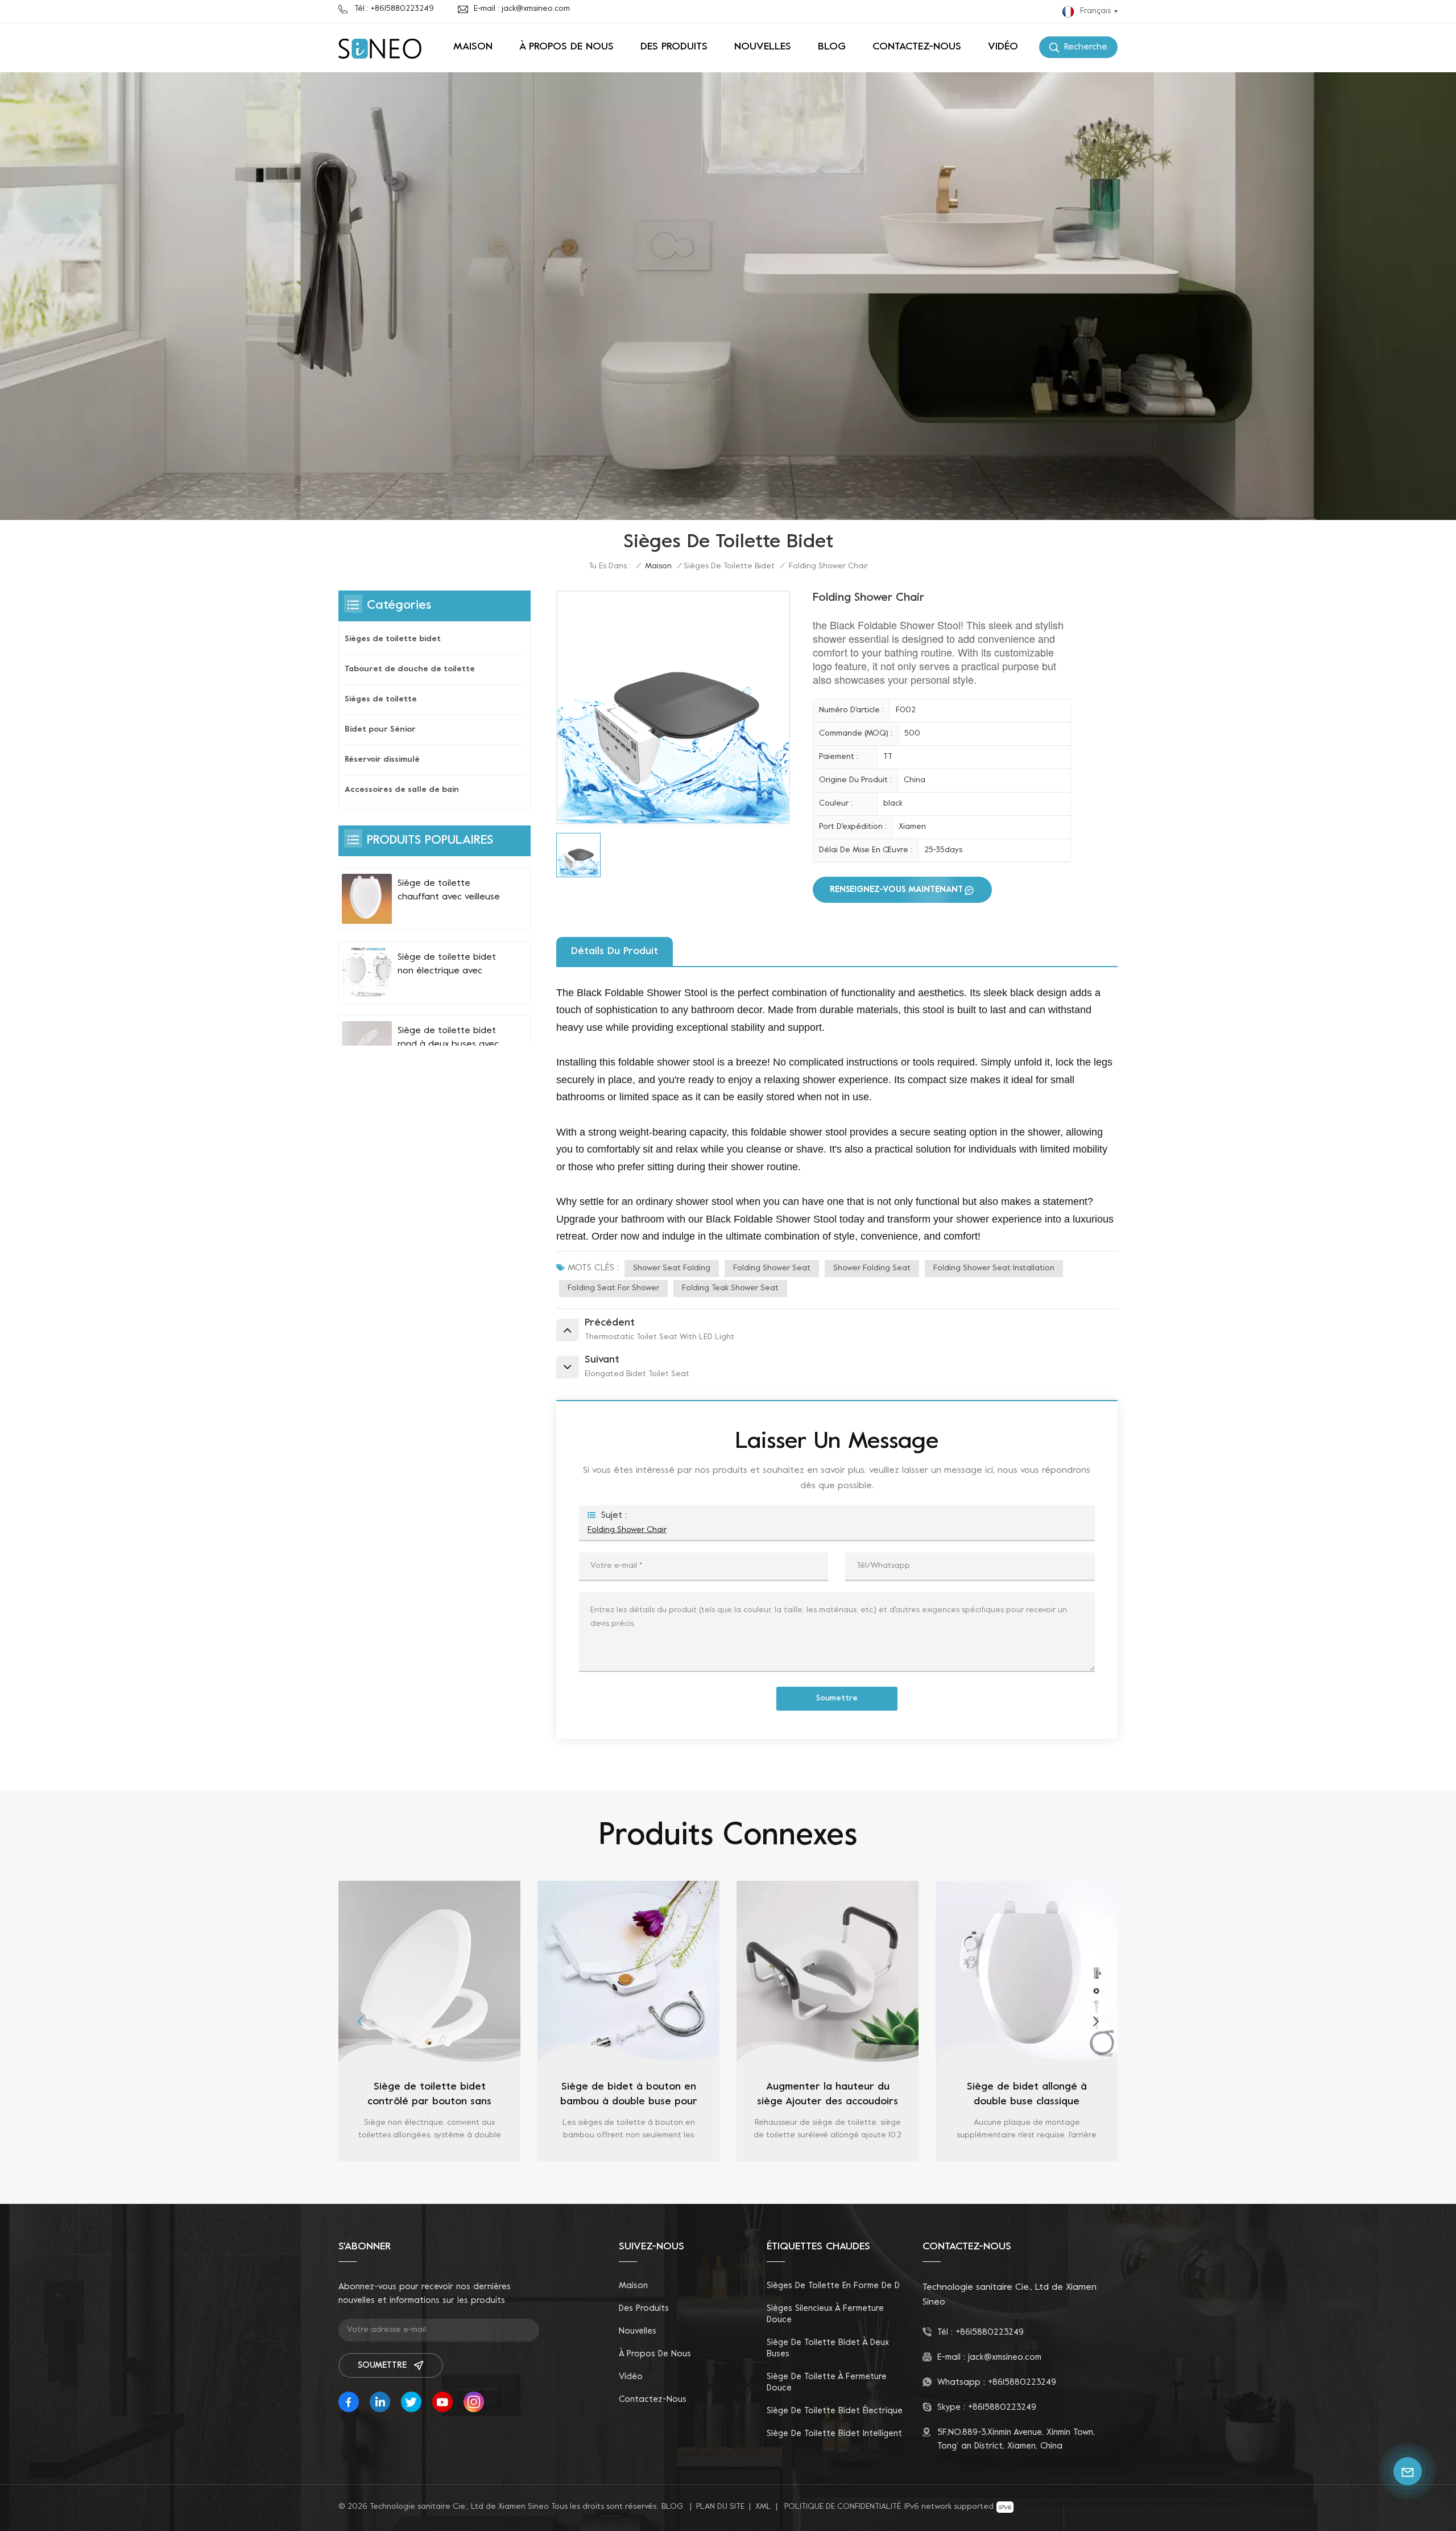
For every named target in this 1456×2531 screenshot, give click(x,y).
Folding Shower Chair (627, 1530)
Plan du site (720, 2507)
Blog (832, 47)
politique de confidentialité (843, 2507)
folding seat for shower (613, 1288)
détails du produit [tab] (615, 951)
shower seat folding (672, 1268)
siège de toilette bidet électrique (835, 2411)
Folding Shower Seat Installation (994, 1268)
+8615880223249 (990, 2332)
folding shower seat (772, 1268)
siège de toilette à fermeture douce (827, 2383)
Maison (473, 47)
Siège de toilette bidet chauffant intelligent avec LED (1033, 2094)
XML (763, 2507)
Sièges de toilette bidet (729, 566)
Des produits (674, 47)
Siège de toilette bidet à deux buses (828, 2348)
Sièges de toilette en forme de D (833, 2286)
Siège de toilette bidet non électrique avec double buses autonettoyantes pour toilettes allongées (447, 965)
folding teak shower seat (730, 1288)
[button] (360, 2021)
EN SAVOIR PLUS (436, 2157)
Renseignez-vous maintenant (896, 890)
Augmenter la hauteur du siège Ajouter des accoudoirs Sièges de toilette (635, 2096)
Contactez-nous (917, 47)
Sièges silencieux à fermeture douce (825, 2314)
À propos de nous (566, 47)
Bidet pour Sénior (380, 730)
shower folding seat (872, 1268)
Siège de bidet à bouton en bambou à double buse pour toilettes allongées (435, 2096)
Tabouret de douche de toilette (410, 669)
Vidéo (1003, 47)
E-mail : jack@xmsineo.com (522, 9)
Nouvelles (763, 47)
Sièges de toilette (381, 699)
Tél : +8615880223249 (394, 9)
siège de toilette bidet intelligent (834, 2434)
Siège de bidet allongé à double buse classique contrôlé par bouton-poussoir (834, 2096)
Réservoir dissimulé (382, 760)
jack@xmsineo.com (1005, 2357)
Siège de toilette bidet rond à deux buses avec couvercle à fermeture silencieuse (448, 1039)
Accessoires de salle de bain (402, 790)
